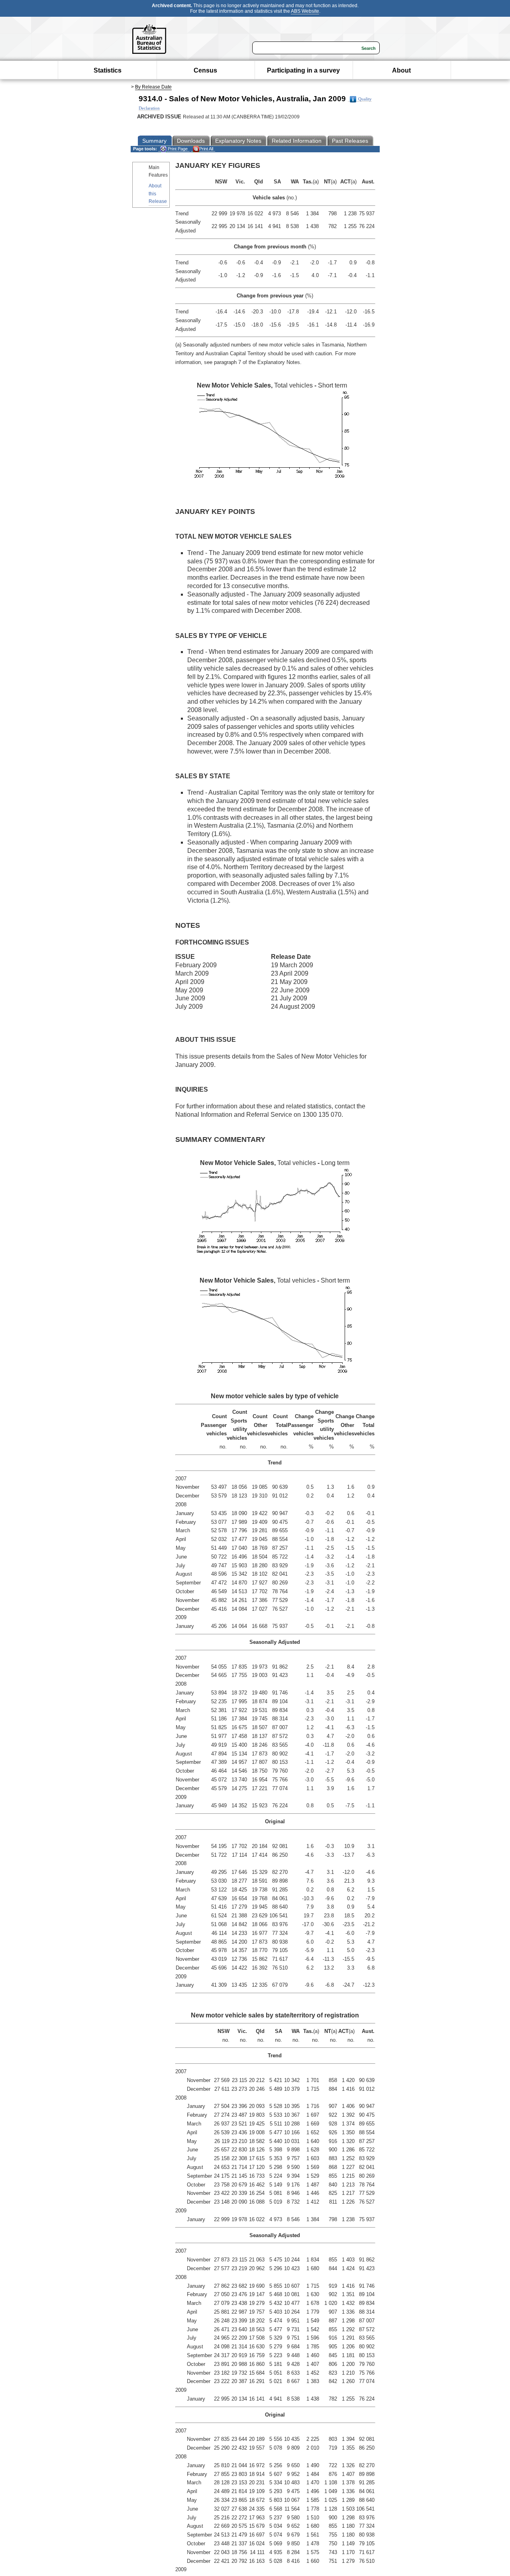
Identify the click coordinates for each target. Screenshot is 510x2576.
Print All (206, 149)
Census (205, 70)
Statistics (108, 70)
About (401, 70)
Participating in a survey (303, 70)
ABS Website (305, 11)
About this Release (158, 193)
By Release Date (153, 87)
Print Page (177, 149)
